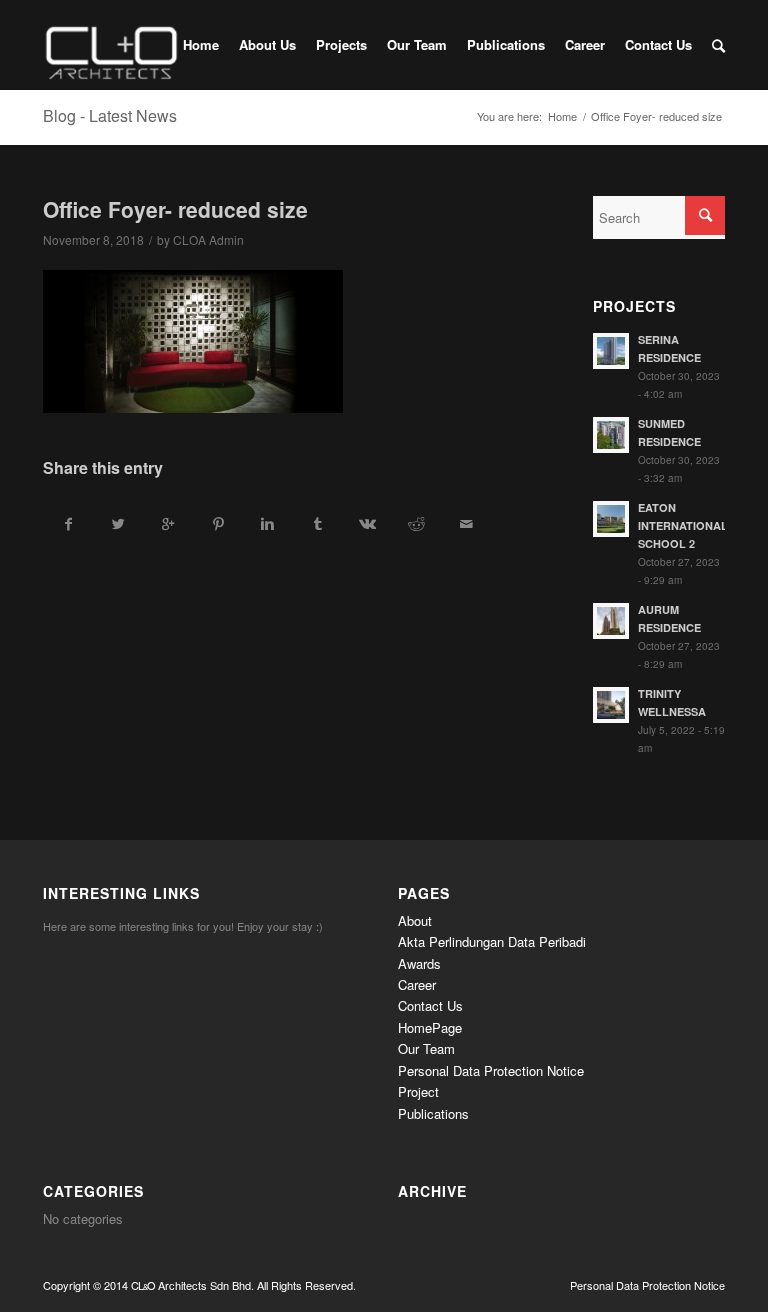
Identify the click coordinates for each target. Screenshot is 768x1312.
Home (562, 116)
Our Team (426, 1048)
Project (418, 1091)
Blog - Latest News (110, 115)
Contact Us (430, 1005)
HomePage (430, 1027)
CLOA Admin (208, 239)
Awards (419, 963)
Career (417, 984)
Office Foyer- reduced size (175, 209)
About (415, 920)
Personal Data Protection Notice (491, 1070)
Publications (433, 1113)
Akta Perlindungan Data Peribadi (492, 941)
